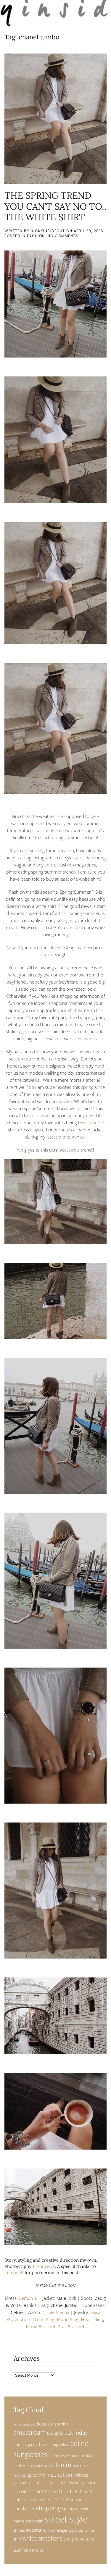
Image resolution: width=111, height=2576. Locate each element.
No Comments (63, 236)
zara (21, 2549)
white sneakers (42, 2538)
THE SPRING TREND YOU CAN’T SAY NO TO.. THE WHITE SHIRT (55, 206)
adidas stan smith (51, 2424)
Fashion (36, 236)
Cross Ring (44, 2319)
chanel (54, 2456)
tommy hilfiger (55, 2530)
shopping (49, 2508)
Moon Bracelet (41, 2326)
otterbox (71, 2491)
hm (42, 2475)
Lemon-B (95, 1123)
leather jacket (54, 2483)
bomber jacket (26, 2444)
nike (54, 2492)
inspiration (59, 2474)
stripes (19, 2530)
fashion (20, 2475)
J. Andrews (44, 2266)
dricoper (81, 2465)
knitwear (82, 2475)
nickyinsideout (48, 231)
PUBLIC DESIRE (56, 2500)
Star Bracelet (71, 2326)
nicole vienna (36, 2491)
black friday (74, 2432)
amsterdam (30, 2432)
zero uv (37, 2550)
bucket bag (49, 2444)
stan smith (35, 2521)
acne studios (23, 2424)
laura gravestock (27, 2483)
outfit (88, 2492)
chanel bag (69, 2456)
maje (84, 2482)
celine (64, 2444)
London (72, 2483)
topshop (76, 2530)
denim (62, 2465)
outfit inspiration (28, 2500)
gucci (33, 2475)
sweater (34, 2530)
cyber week (43, 2466)
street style (66, 2519)
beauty (53, 2433)
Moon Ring (68, 2319)
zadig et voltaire (79, 2539)
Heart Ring (92, 2319)
